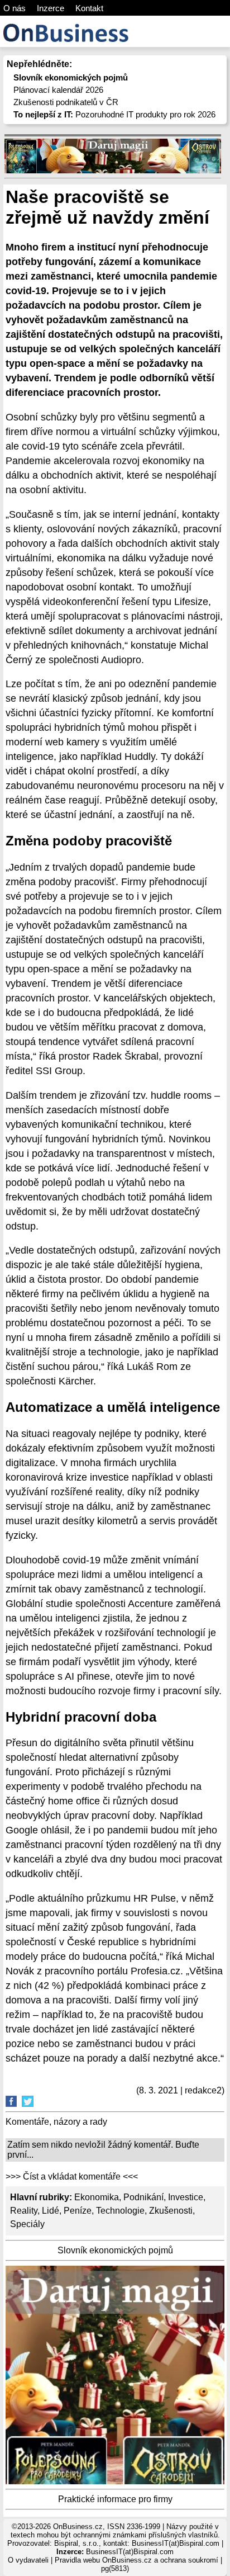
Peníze (78, 2211)
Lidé (51, 2211)
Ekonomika (97, 2197)
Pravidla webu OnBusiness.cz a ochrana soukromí (136, 2560)
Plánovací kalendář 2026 (58, 90)
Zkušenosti (171, 2211)
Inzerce (51, 8)
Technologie (120, 2211)
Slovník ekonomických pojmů (115, 2250)
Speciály (27, 2224)
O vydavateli (28, 2560)
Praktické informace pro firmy (115, 2499)
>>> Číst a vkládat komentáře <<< (72, 2176)
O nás (15, 8)
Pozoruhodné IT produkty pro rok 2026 (114, 114)
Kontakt (89, 8)
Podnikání (143, 2197)
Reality (24, 2211)
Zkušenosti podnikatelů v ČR (66, 102)
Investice (186, 2197)
